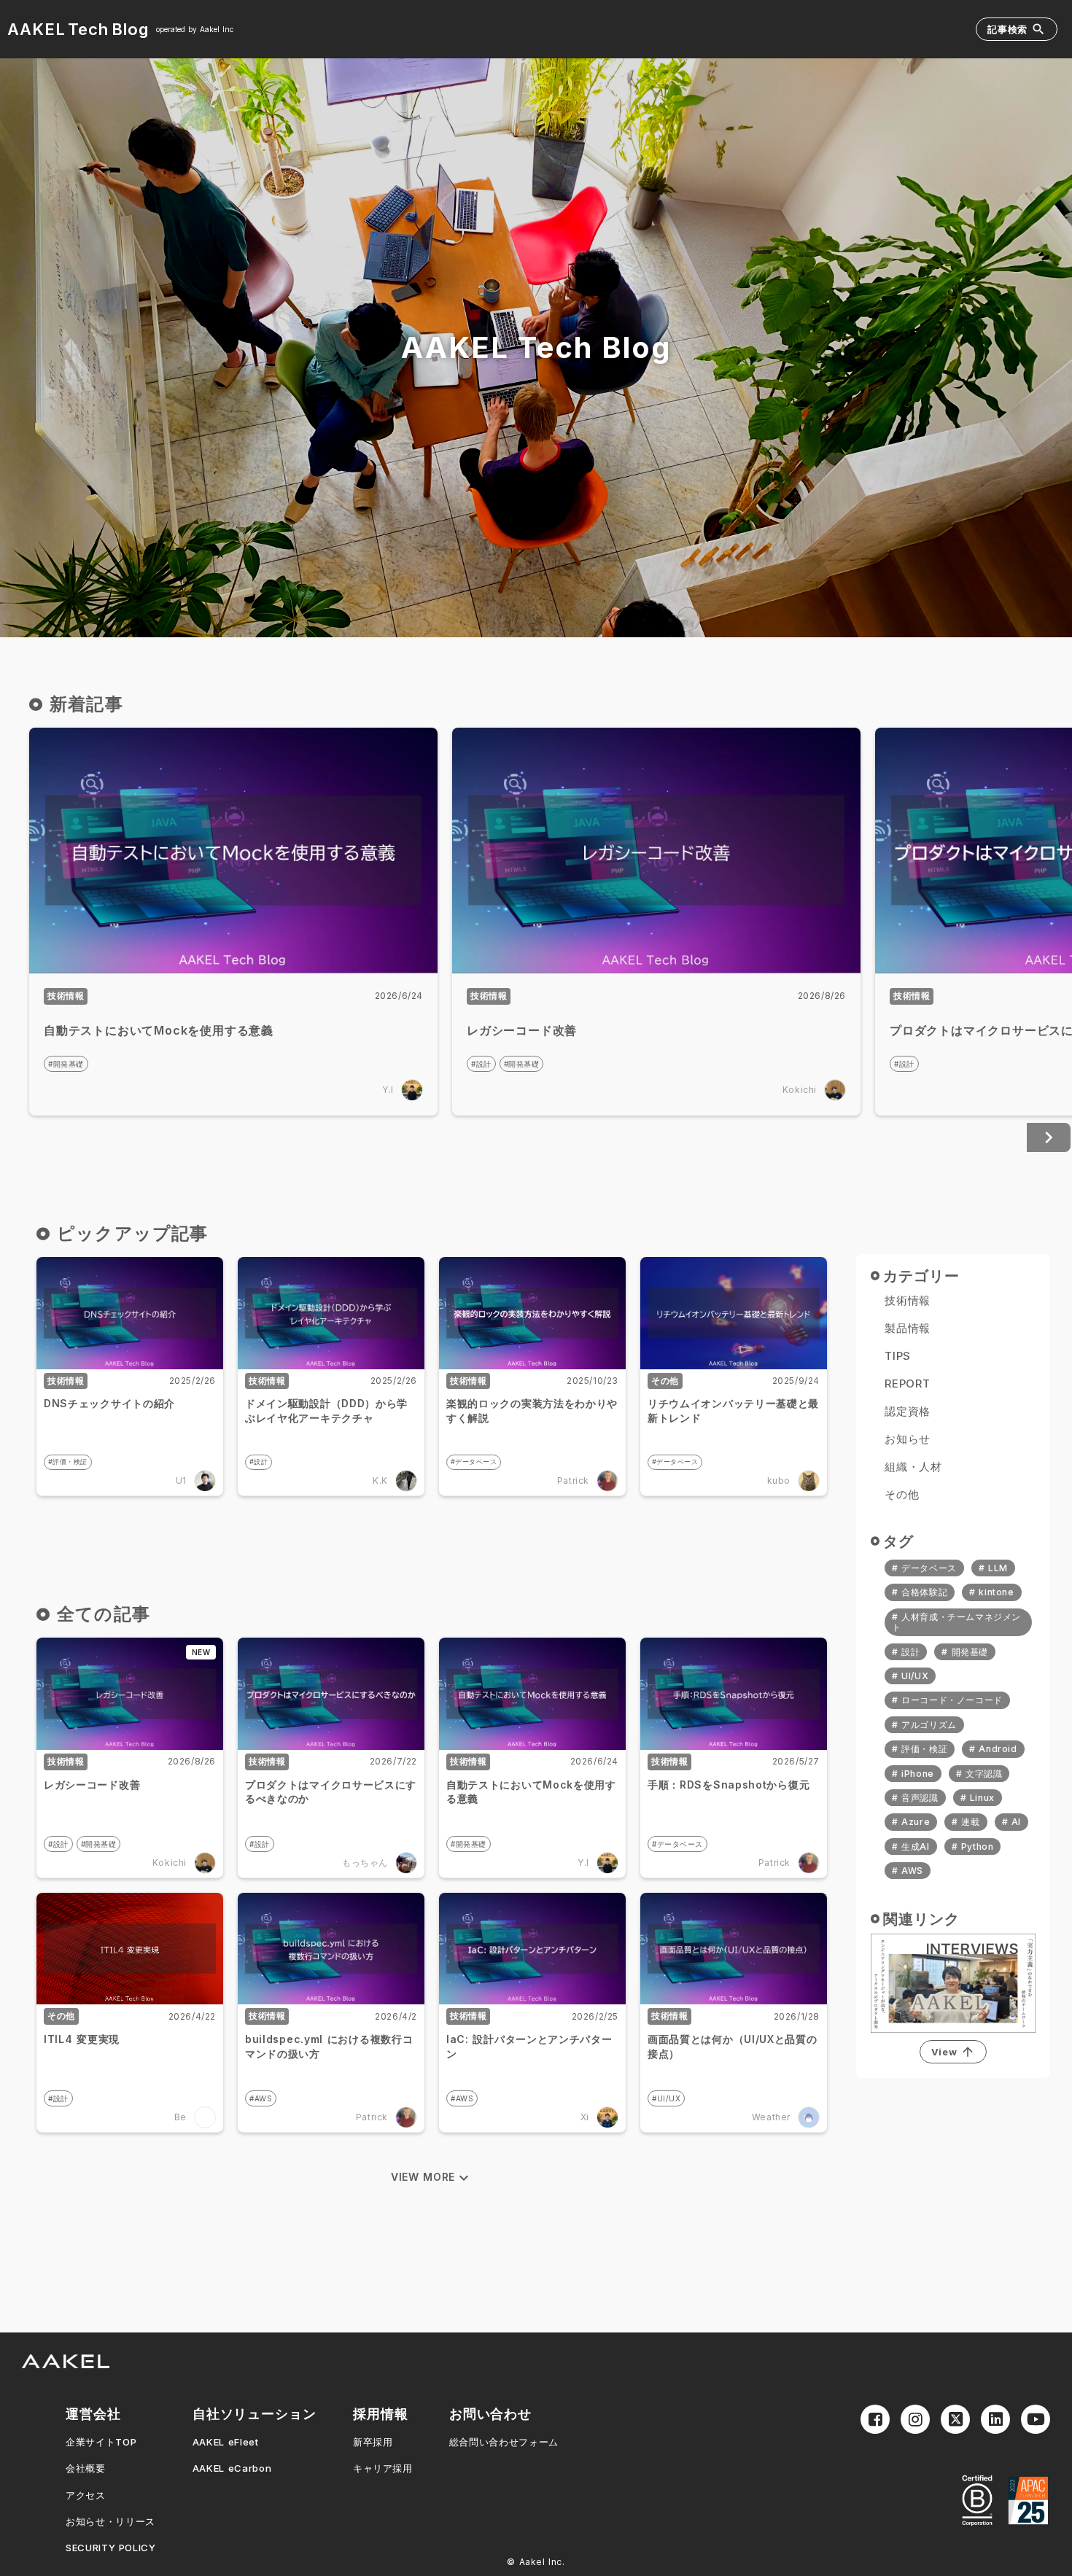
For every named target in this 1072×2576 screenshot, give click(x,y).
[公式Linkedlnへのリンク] (995, 2419)
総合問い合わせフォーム (504, 2442)
